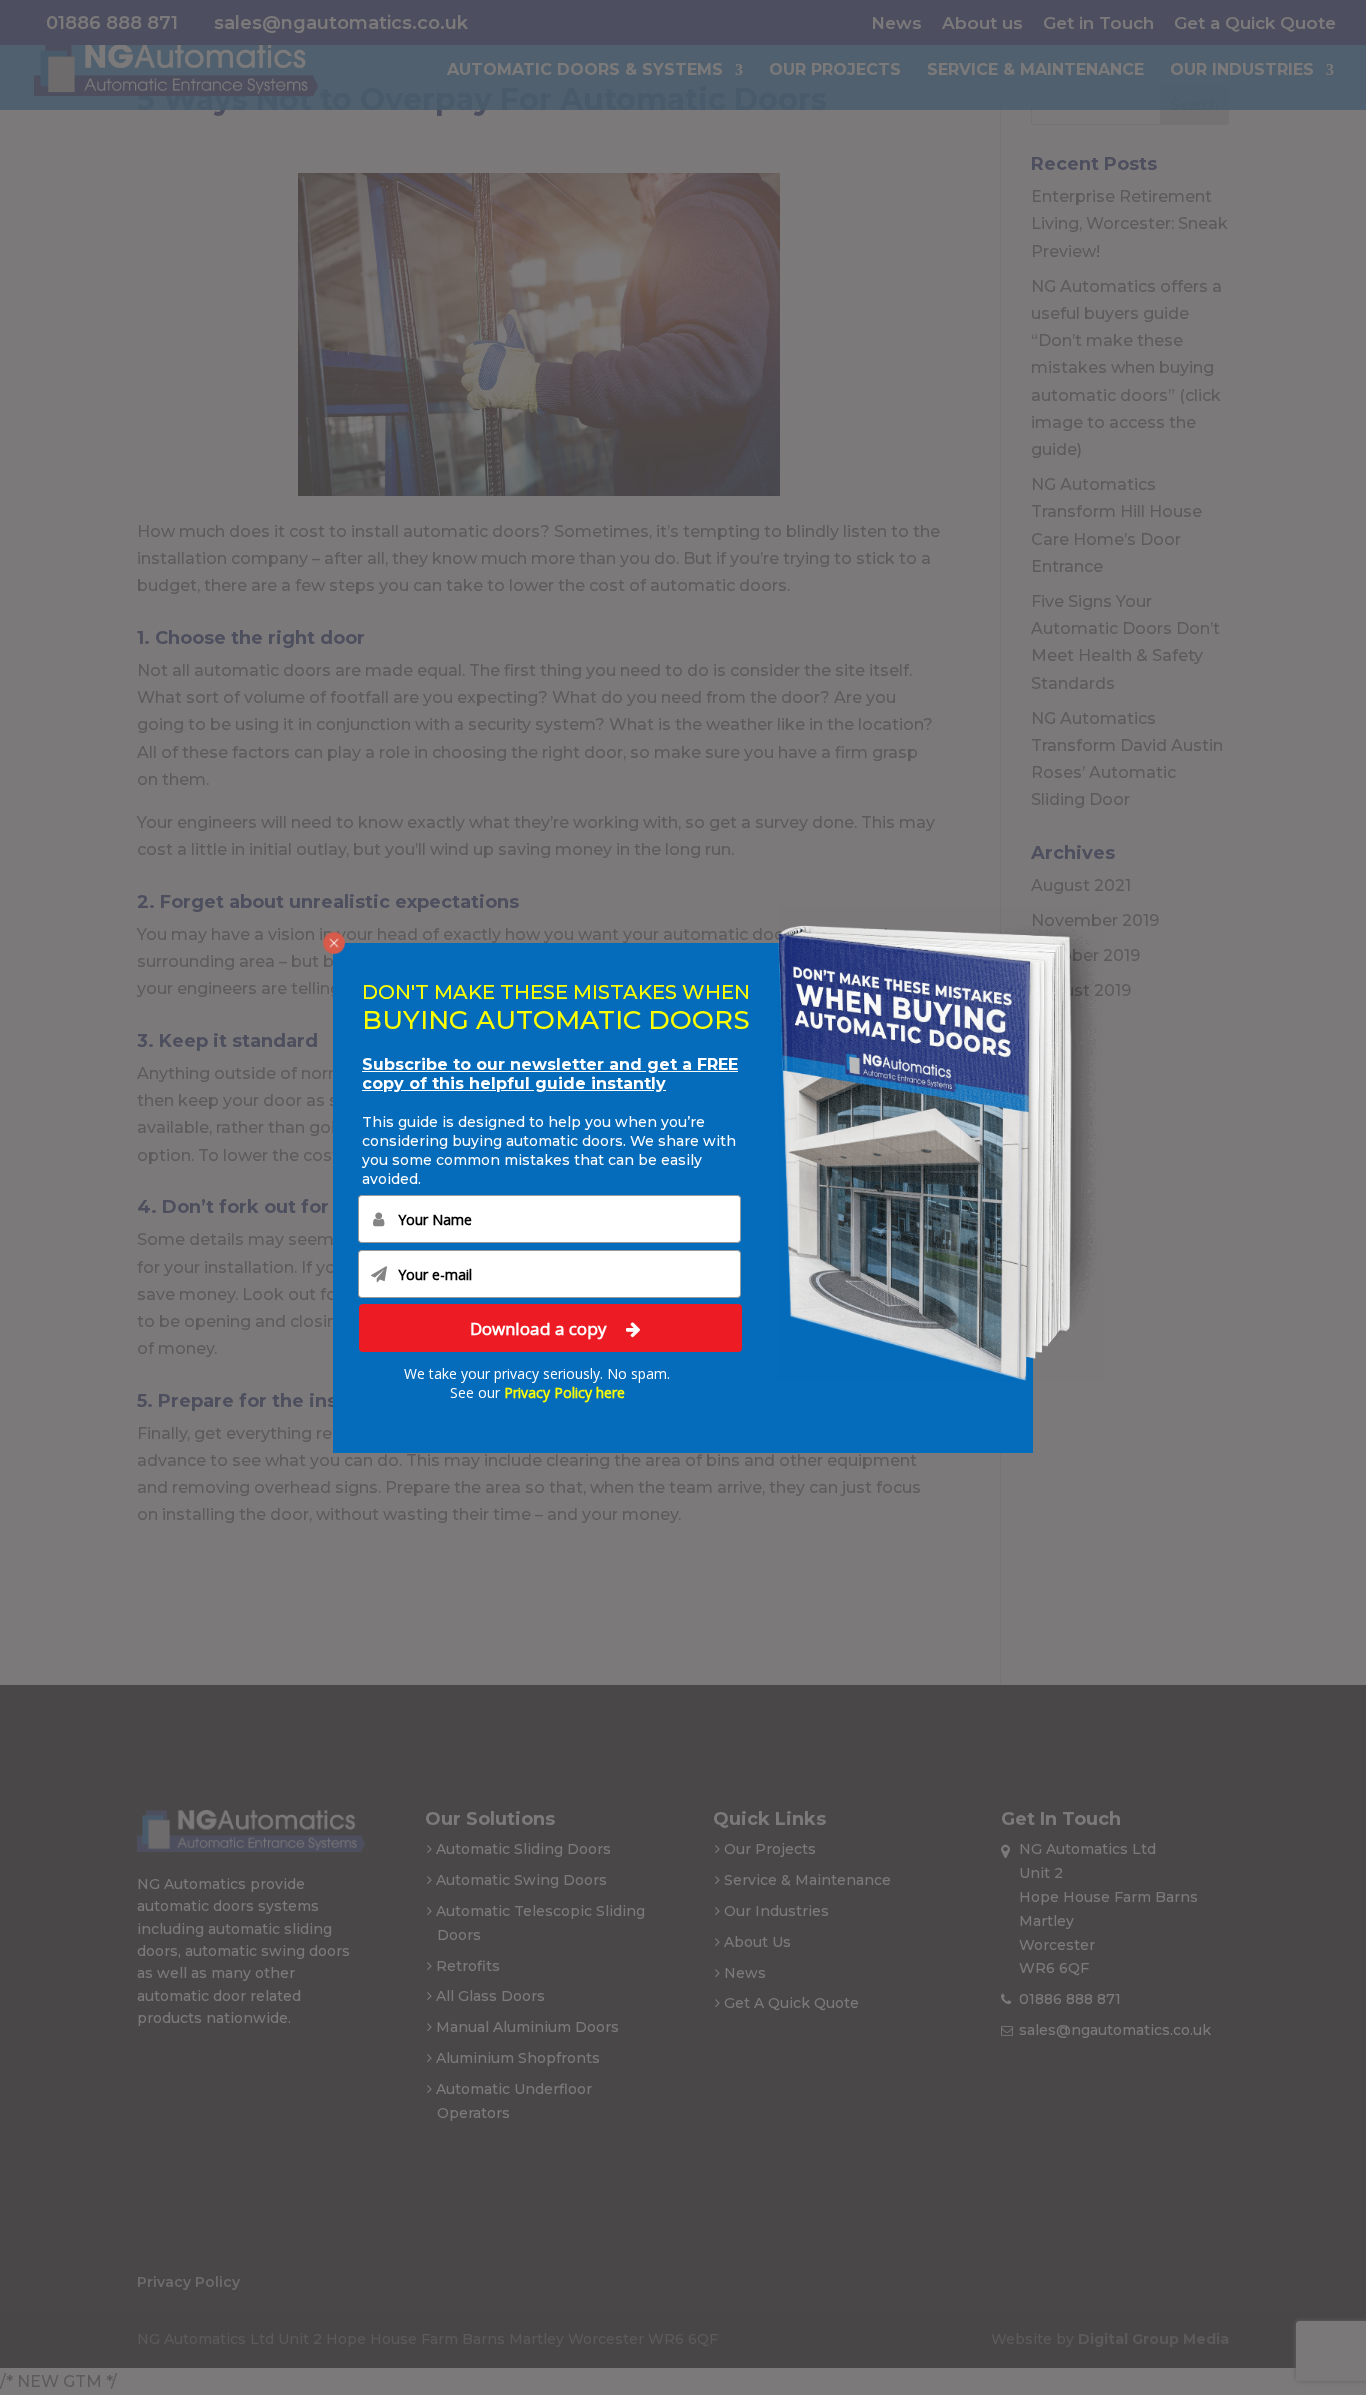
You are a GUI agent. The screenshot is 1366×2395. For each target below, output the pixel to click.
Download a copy (540, 1327)
